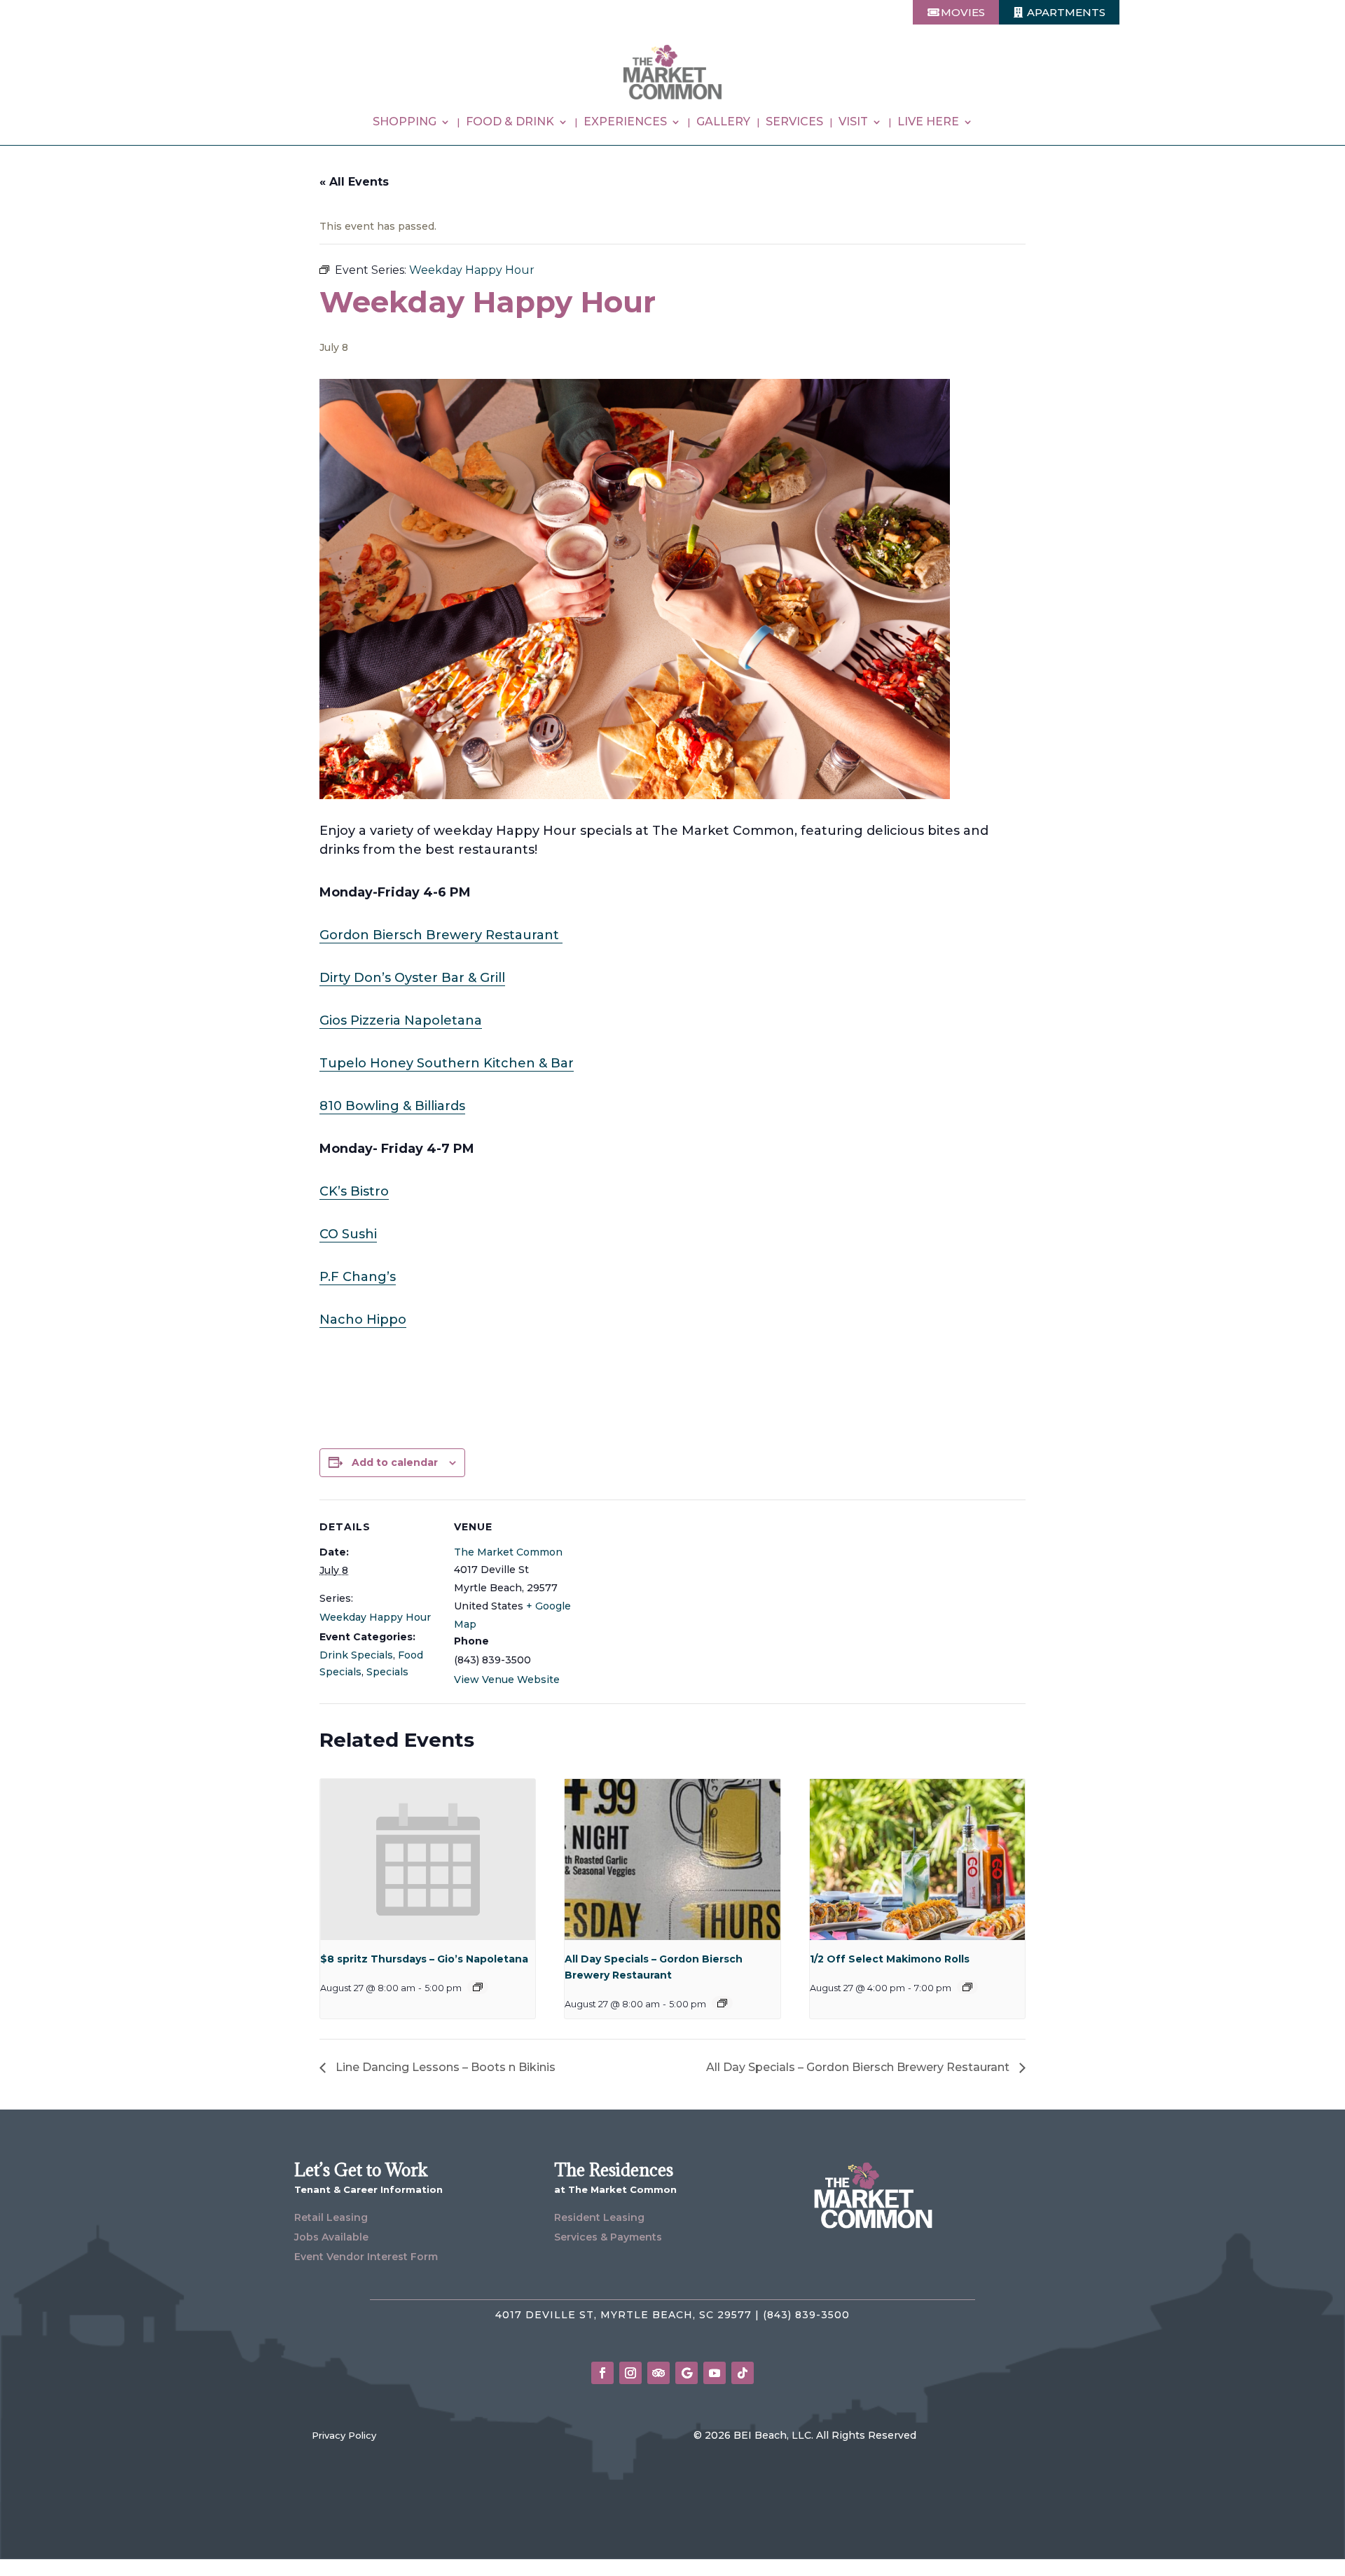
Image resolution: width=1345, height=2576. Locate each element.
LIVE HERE (928, 123)
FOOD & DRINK (510, 123)
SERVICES (794, 123)
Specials (387, 1672)
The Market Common (508, 1552)
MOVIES (963, 12)
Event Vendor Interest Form (366, 2257)
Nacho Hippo (363, 1320)
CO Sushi (348, 1234)
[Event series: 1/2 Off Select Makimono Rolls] (967, 1987)
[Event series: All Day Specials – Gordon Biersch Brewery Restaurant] (722, 2003)
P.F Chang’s (358, 1277)
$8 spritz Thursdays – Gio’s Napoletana (424, 1959)
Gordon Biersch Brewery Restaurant (441, 935)
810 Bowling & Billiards (392, 1106)
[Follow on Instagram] (630, 2373)
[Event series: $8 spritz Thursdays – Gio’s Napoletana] (478, 1987)
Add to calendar (395, 1462)
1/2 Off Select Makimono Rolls (890, 1959)
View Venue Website (507, 1680)
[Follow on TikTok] (743, 2373)
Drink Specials (356, 1655)
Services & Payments (608, 2237)
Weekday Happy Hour (375, 1617)
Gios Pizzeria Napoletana (401, 1020)
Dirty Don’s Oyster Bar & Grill (412, 978)
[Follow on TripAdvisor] (658, 2373)
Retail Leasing (331, 2217)
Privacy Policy (344, 2435)
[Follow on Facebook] (602, 2373)
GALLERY (723, 123)
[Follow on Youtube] (715, 2373)
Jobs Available (331, 2237)
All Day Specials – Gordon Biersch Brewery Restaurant (859, 2067)
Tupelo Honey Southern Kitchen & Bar (447, 1063)
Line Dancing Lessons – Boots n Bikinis (444, 2067)
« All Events (354, 182)
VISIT (853, 123)
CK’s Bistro (354, 1191)
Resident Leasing (599, 2217)
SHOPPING (405, 123)
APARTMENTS (1066, 12)
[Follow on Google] (687, 2373)
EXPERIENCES (625, 123)
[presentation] (428, 1860)
